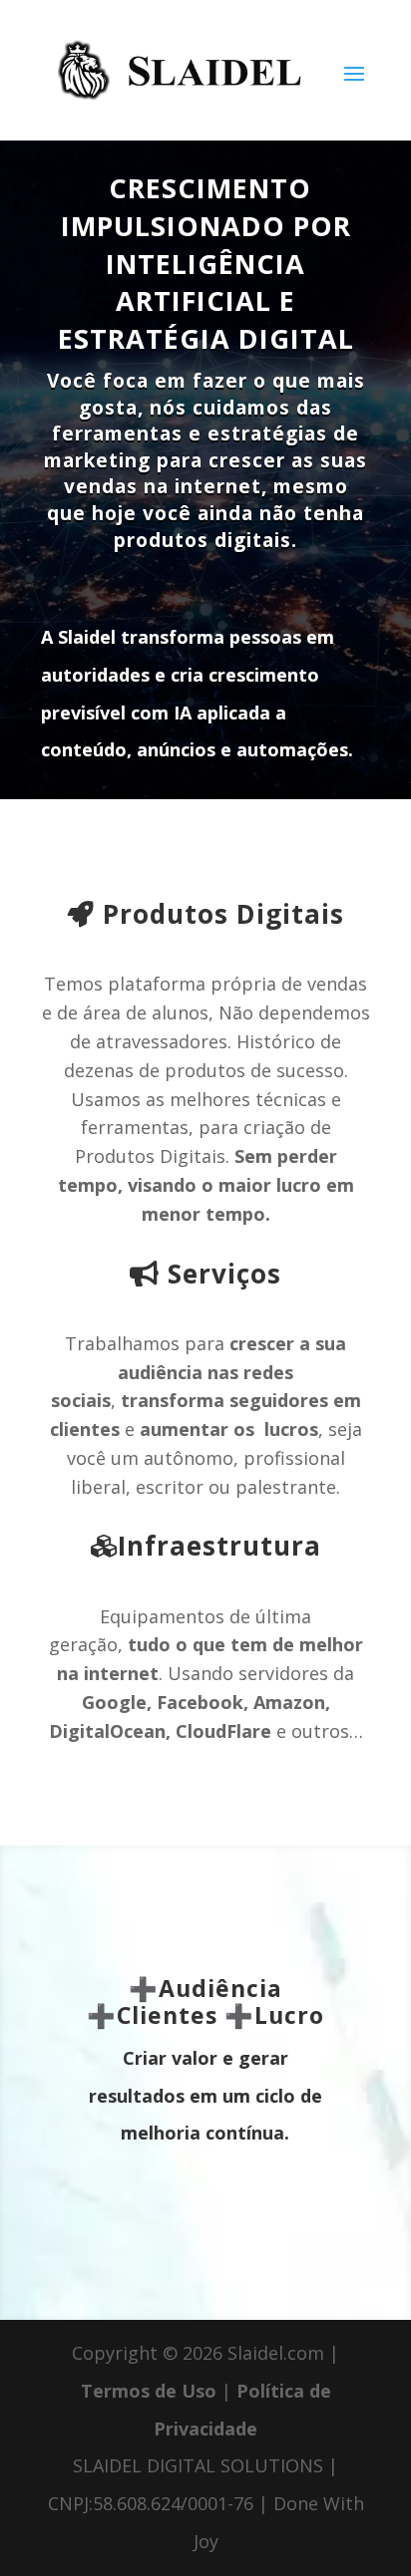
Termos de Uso (149, 2391)
